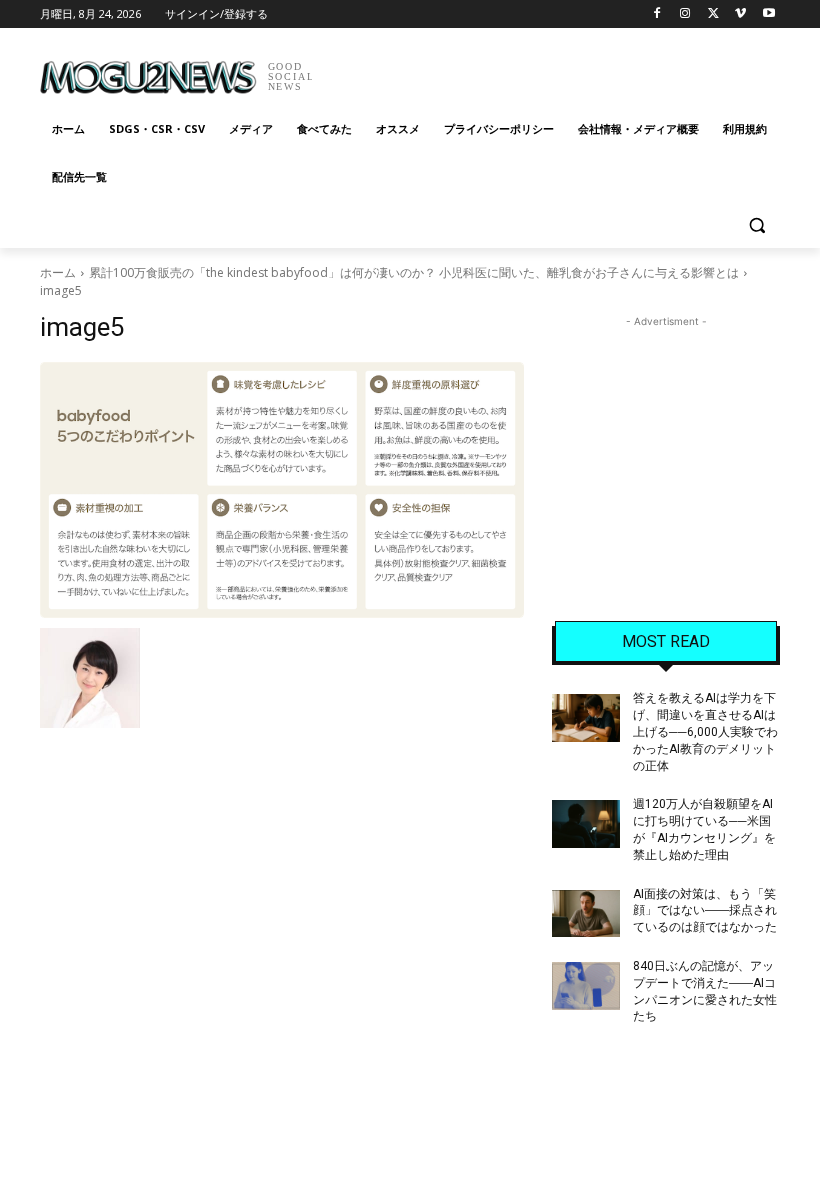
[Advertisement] (546, 70)
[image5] (282, 489)
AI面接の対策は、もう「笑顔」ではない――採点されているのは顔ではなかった (705, 911)
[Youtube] (768, 14)
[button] (756, 225)
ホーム (58, 272)
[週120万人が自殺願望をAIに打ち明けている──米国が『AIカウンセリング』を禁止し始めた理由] (586, 824)
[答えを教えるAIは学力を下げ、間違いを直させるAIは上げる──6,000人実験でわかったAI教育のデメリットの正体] (586, 718)
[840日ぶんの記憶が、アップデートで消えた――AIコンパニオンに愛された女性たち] (586, 986)
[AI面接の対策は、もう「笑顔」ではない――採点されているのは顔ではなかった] (586, 914)
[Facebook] (657, 14)
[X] (713, 14)
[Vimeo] (740, 14)
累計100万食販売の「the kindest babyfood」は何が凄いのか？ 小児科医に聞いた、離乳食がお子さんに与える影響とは (414, 272)
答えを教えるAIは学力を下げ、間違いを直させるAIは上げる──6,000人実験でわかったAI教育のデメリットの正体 (705, 731)
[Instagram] (685, 14)
